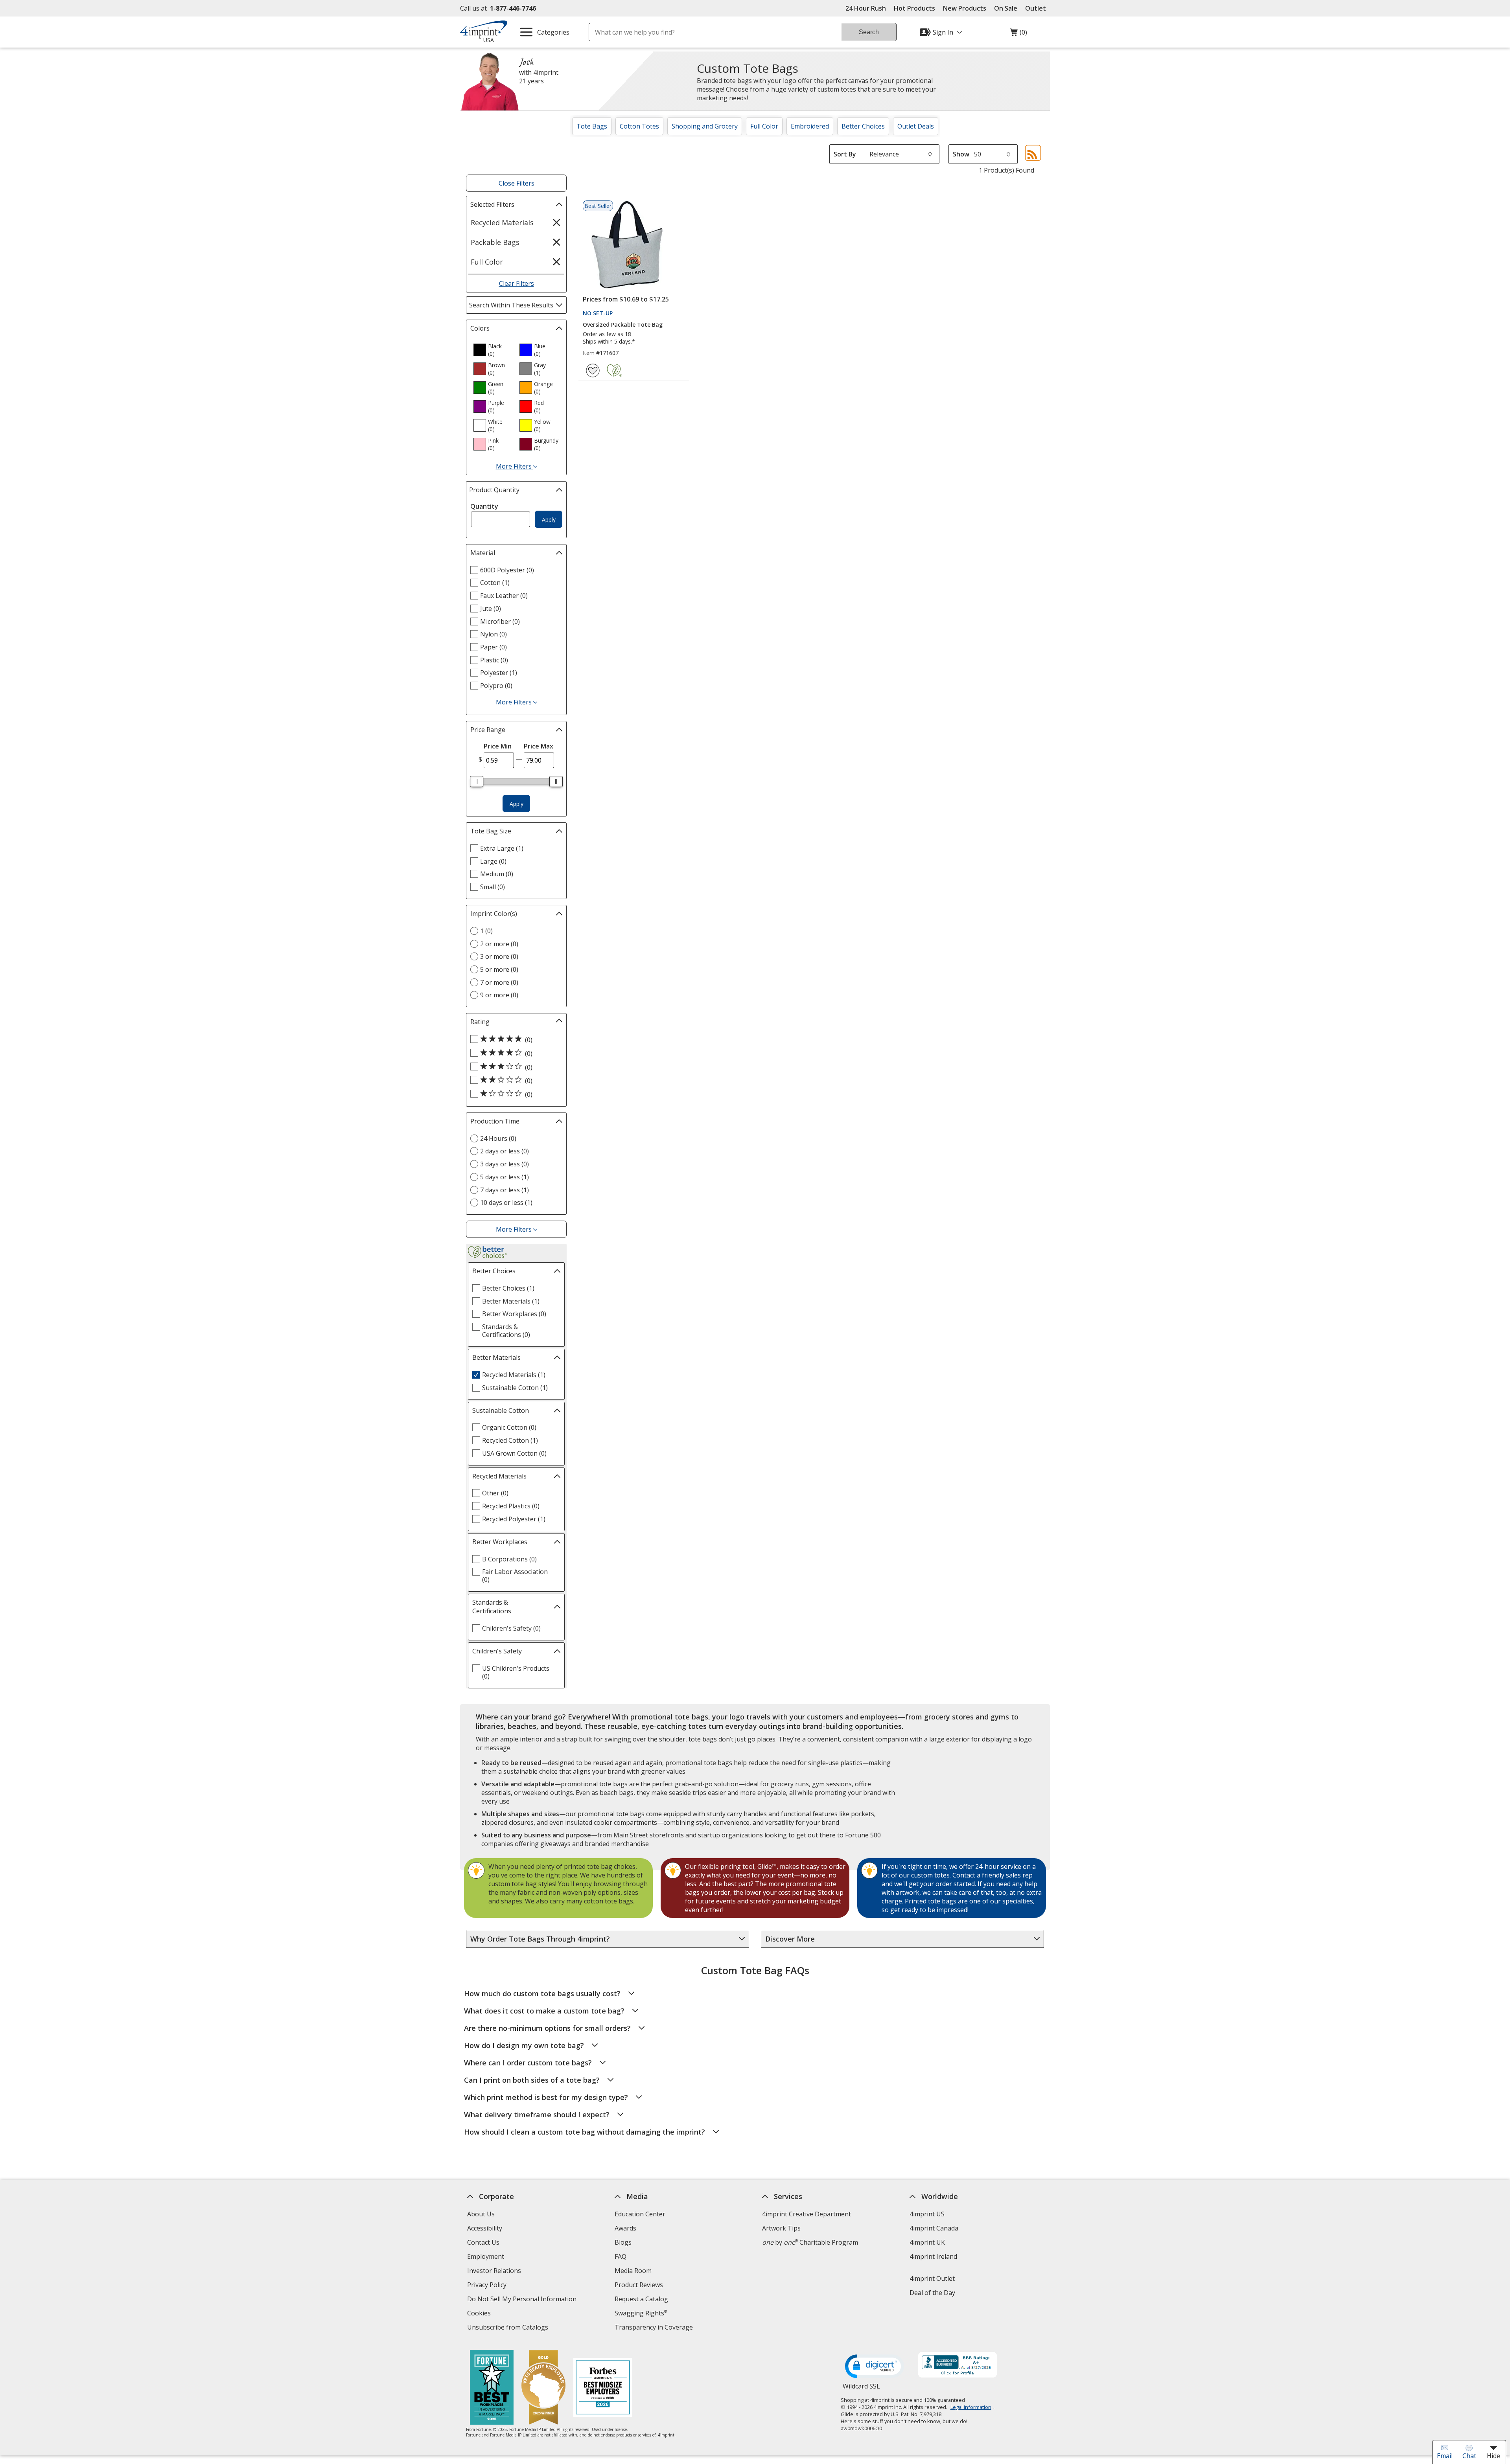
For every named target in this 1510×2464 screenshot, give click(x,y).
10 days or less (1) (506, 1203)
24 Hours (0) (498, 1138)
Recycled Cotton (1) (510, 1440)
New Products (965, 8)
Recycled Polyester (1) (514, 1519)
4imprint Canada (934, 2228)
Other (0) (495, 1493)
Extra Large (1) (502, 848)
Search (869, 32)
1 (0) (486, 931)
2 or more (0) (499, 944)
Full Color (764, 126)
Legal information (971, 2407)
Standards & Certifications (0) (506, 1331)
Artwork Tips (781, 2228)
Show (961, 154)
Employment (486, 2256)
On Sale (1006, 8)
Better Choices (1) (508, 1288)
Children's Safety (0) (511, 1628)
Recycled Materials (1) (514, 1375)
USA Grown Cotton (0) (514, 1453)
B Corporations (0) (509, 1559)
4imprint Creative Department (807, 2214)
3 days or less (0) (505, 1164)
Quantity (484, 506)
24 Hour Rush (866, 8)
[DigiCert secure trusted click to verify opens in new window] (875, 2367)
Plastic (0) (494, 660)
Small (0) (493, 887)
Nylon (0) (494, 634)
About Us (481, 2214)
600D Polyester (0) (507, 570)
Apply (549, 519)
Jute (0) (491, 609)
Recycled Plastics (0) (511, 1506)
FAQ (621, 2256)
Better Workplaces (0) (514, 1314)
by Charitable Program (810, 2242)
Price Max (539, 746)
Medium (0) (497, 874)
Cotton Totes (639, 126)
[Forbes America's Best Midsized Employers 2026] (603, 2388)
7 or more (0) (499, 982)
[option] (493, 350)
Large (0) (493, 861)
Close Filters (517, 183)
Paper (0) (494, 647)
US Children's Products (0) (516, 1672)
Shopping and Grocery (705, 126)
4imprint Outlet (932, 2278)
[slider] (477, 781)
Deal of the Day (932, 2293)
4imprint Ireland (933, 2256)
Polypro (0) (496, 686)
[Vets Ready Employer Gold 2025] (543, 2388)
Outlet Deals (916, 126)
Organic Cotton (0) (509, 1427)
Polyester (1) (499, 673)
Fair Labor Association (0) (515, 1576)
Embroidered (810, 126)
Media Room (633, 2271)
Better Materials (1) (511, 1301)
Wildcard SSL (861, 2389)
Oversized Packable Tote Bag (623, 325)
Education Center (640, 2214)
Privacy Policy (488, 2286)
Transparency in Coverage (655, 2328)
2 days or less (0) (505, 1151)
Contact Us (483, 2242)
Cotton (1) (495, 583)
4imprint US (927, 2214)
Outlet (1038, 8)
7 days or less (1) (505, 1190)
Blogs (623, 2242)
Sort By (845, 154)
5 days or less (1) (505, 1177)
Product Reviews (639, 2285)
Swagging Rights (641, 2313)
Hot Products (914, 8)
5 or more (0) (499, 969)
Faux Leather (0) (504, 596)
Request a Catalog (641, 2299)
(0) (1018, 34)
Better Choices (863, 126)
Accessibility (485, 2228)
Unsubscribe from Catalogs (509, 2328)
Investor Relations (495, 2272)
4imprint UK (927, 2242)
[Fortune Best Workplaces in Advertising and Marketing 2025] (492, 2388)
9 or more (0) (499, 995)
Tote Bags (592, 126)
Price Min (498, 746)
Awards (625, 2228)
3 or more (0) (499, 956)
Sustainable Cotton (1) (515, 1388)
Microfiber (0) (500, 622)
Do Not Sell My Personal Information (523, 2300)
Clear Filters (517, 283)
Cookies (480, 2314)
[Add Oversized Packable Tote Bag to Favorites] (593, 371)
